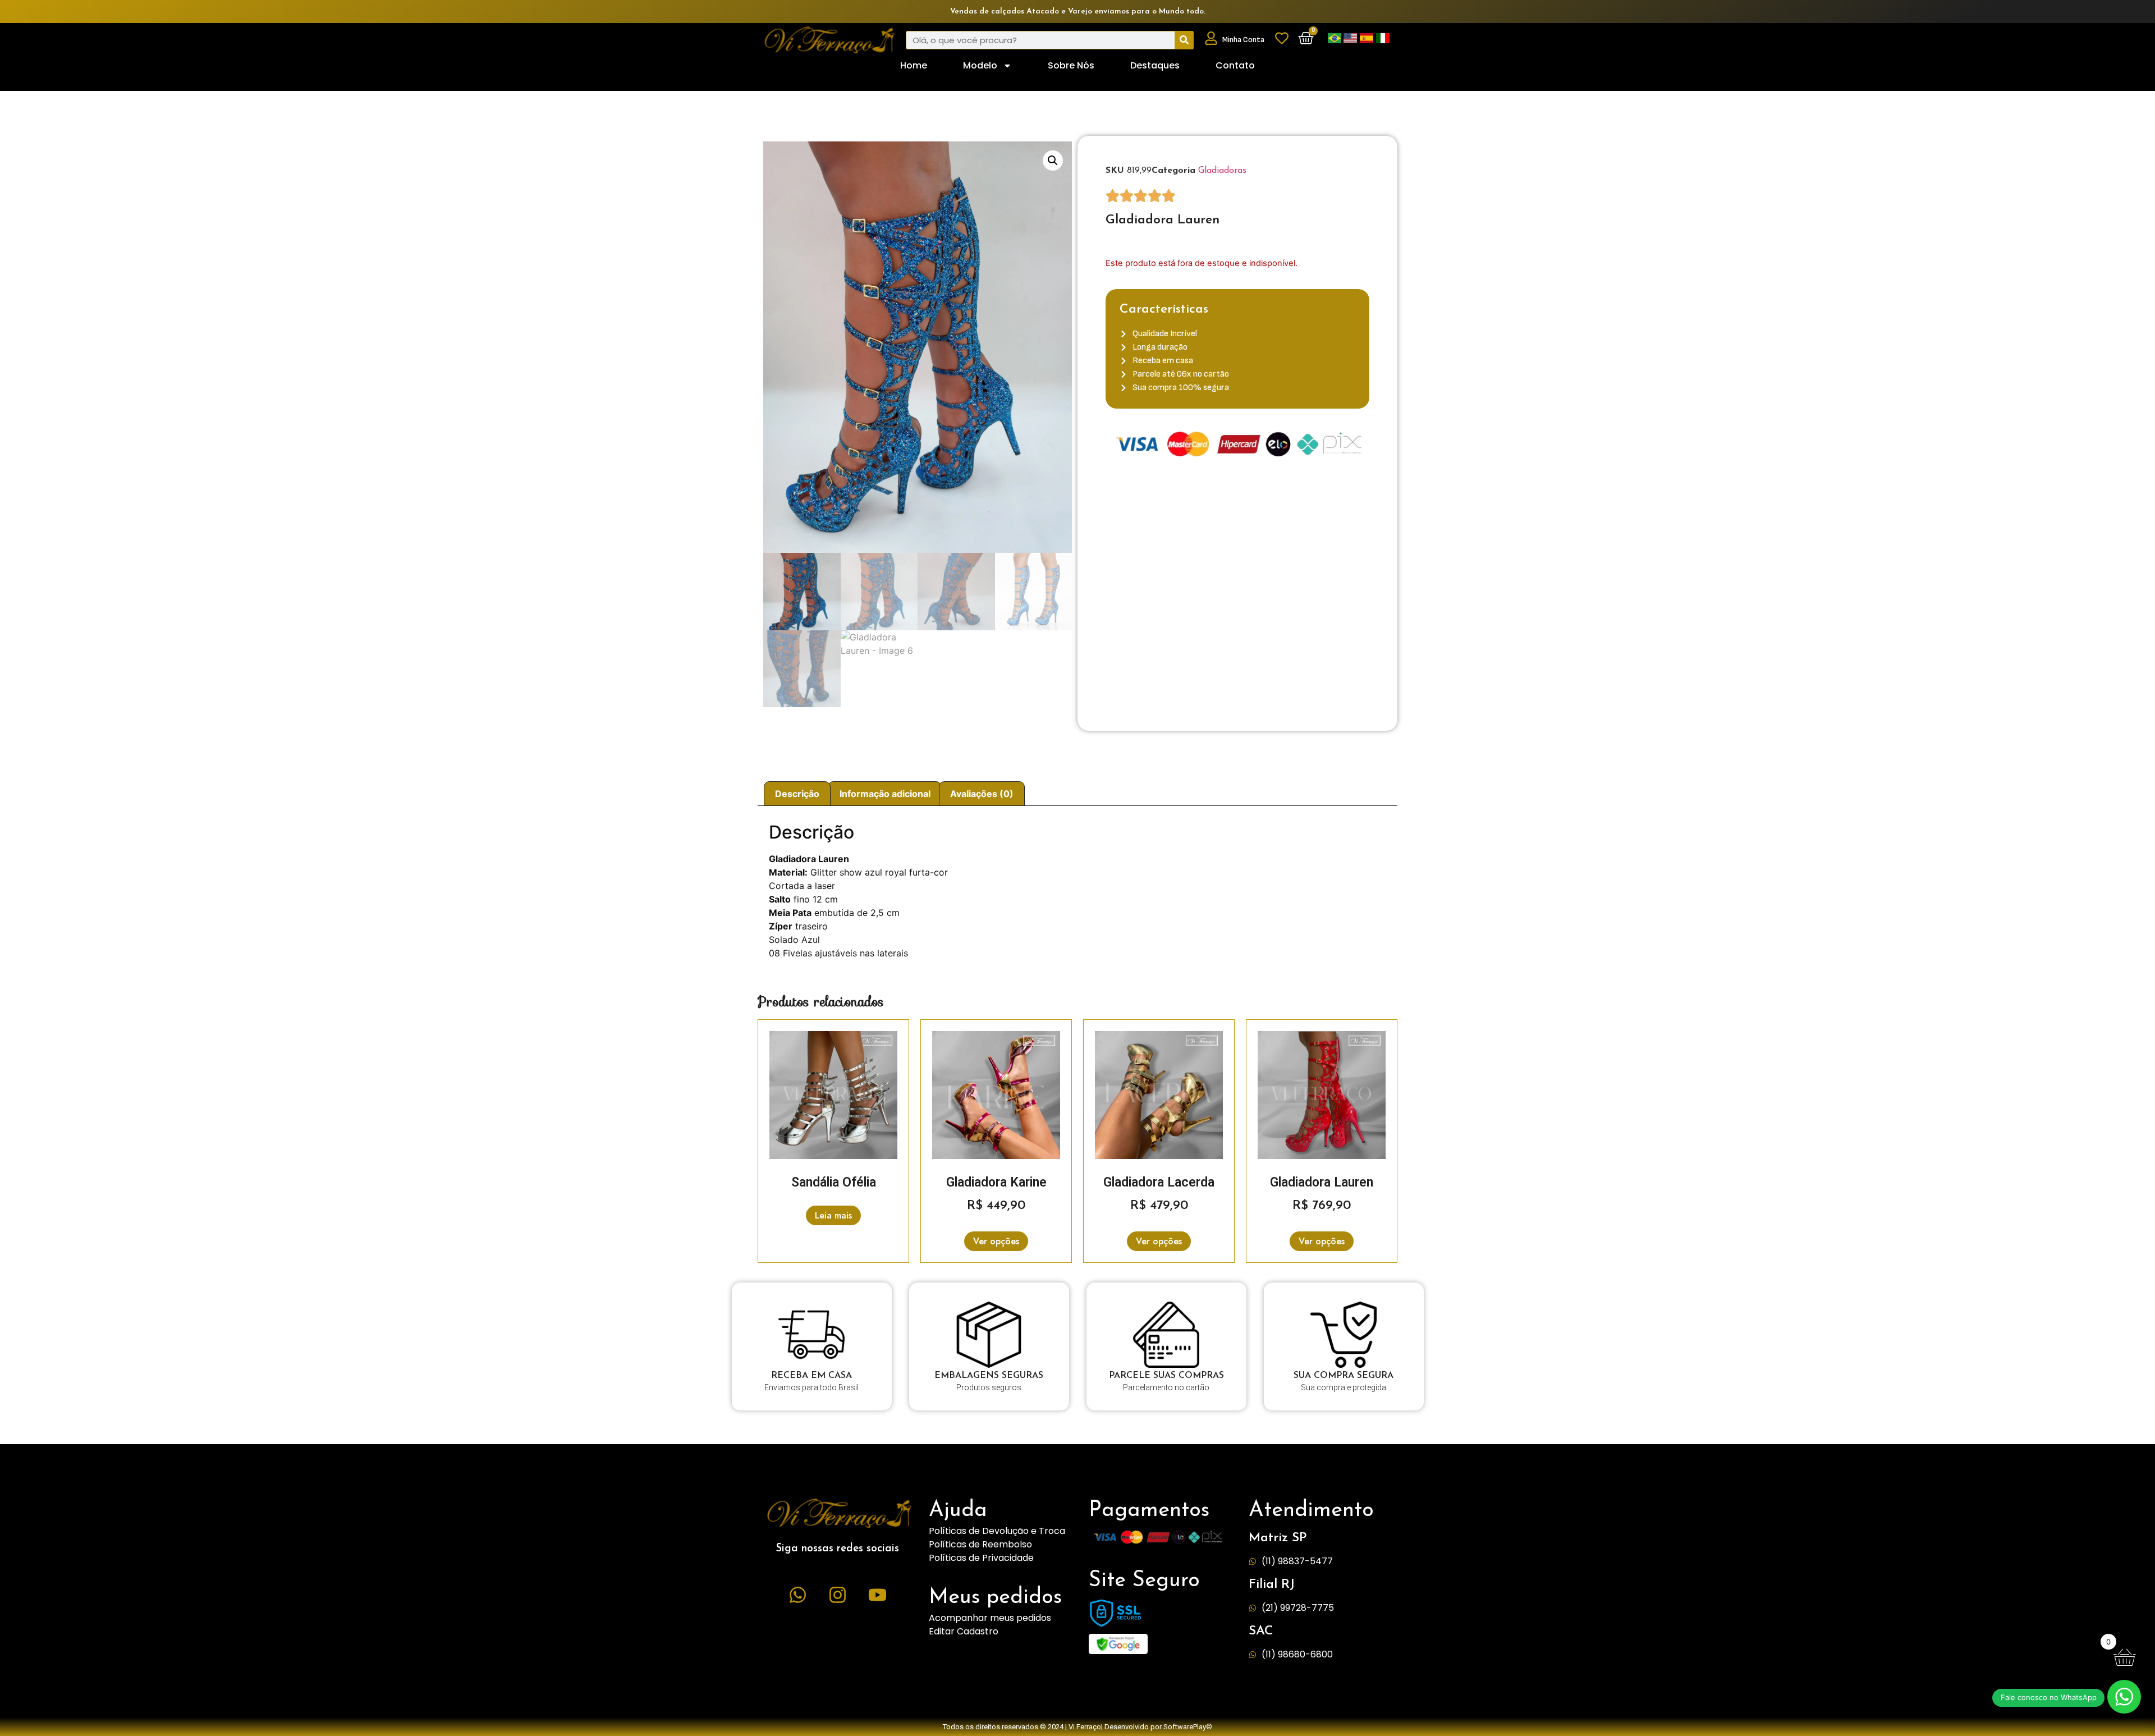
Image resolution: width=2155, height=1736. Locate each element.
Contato (1235, 65)
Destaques (1155, 65)
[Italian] (1383, 40)
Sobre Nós (1071, 65)
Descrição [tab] (797, 794)
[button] (1053, 161)
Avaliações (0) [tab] (982, 794)
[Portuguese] (1336, 40)
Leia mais (833, 1215)
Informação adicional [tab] (885, 794)
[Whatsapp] (798, 1595)
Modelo (980, 65)
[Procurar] (1184, 40)
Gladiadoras (1222, 171)
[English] (1352, 40)
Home (914, 65)
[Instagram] (838, 1595)
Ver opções (996, 1241)
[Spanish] (1368, 40)
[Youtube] (878, 1595)
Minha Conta (1243, 40)
